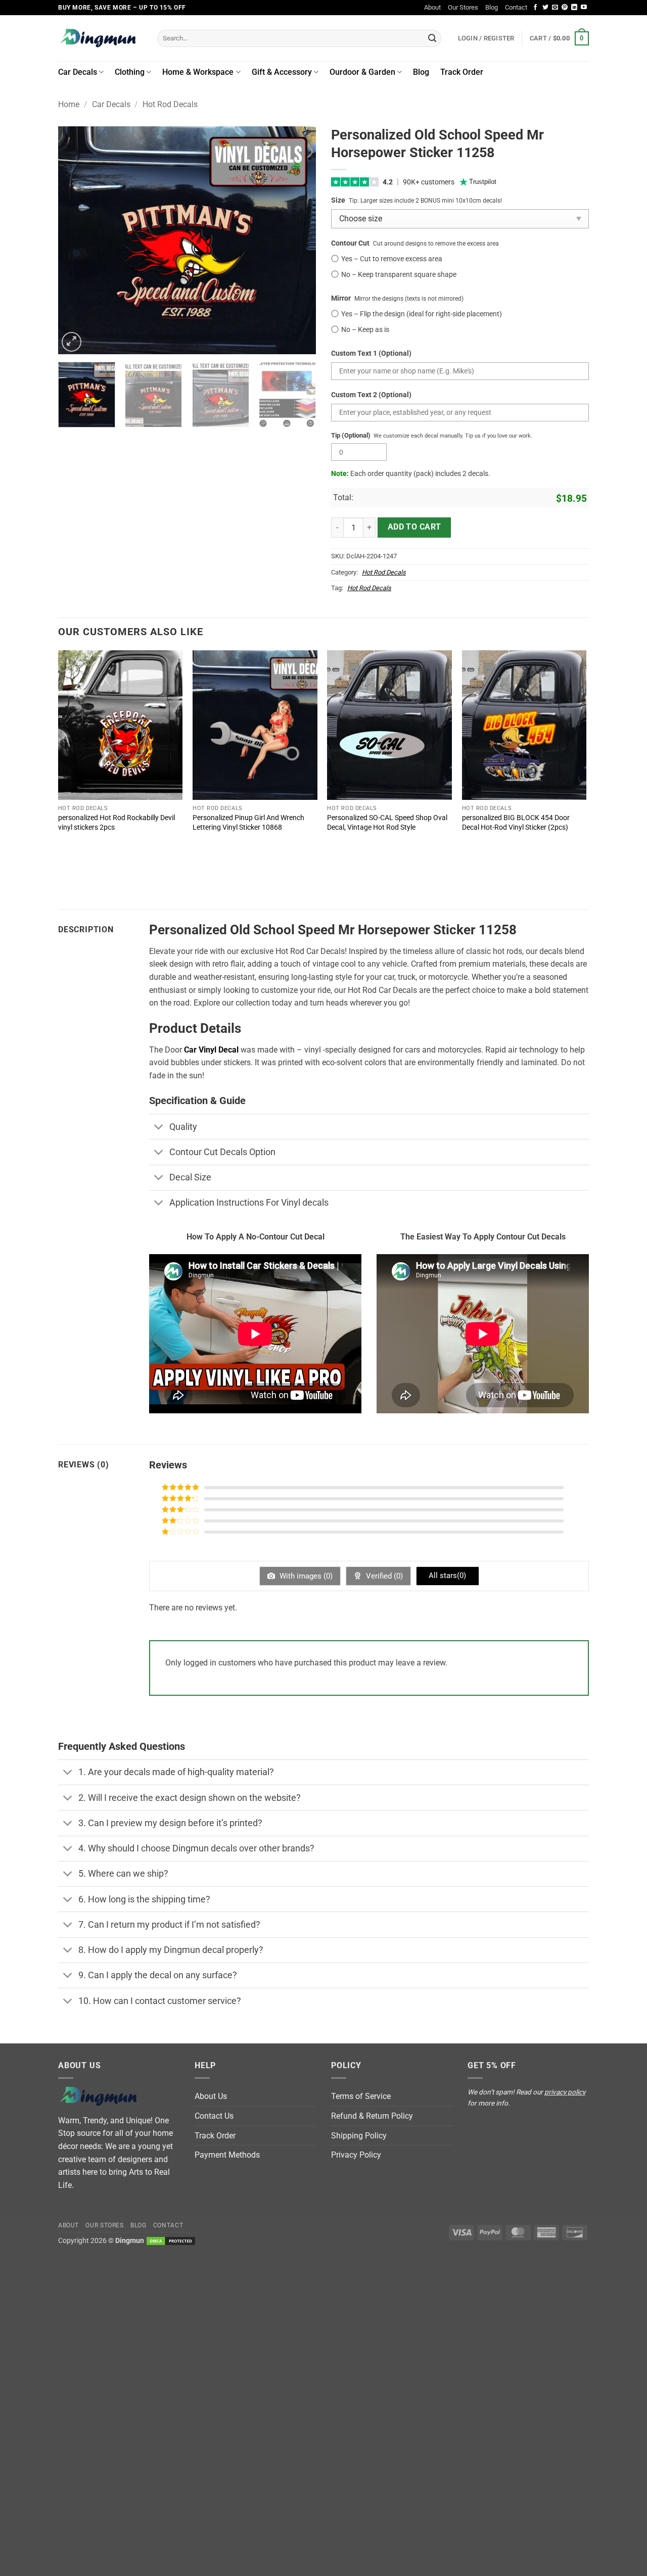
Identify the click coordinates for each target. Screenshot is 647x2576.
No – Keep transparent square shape (399, 275)
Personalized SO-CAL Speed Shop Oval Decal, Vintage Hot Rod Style (387, 823)
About (432, 7)
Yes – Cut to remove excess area (392, 259)
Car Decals (78, 72)
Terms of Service (361, 2096)
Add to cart (414, 527)
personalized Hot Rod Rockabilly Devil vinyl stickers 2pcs (117, 823)
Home (69, 104)
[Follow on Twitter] (545, 8)
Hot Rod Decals (170, 104)
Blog (492, 7)
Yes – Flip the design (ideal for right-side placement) (422, 314)
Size (338, 200)
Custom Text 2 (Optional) (371, 395)
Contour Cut (350, 243)
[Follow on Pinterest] (565, 8)
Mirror (341, 298)
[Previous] (76, 240)
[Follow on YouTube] (584, 8)
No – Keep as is (365, 330)
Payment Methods (227, 2155)
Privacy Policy (356, 2155)
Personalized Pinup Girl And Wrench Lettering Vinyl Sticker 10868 (248, 823)
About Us (211, 2096)
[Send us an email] (555, 8)
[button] (559, 38)
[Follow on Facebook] (535, 8)
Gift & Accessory (282, 72)
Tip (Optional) (351, 435)
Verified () (383, 1576)
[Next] (298, 240)
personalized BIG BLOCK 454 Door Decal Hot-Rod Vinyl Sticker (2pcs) (516, 823)
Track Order (462, 72)
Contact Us (214, 2116)
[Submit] (432, 38)
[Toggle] (159, 1128)
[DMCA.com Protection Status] (171, 2241)
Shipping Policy (359, 2136)
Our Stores (463, 7)
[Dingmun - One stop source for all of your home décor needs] (100, 38)
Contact (516, 7)
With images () (305, 1576)
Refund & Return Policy (372, 2116)
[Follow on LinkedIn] (574, 8)
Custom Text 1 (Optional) (371, 353)
